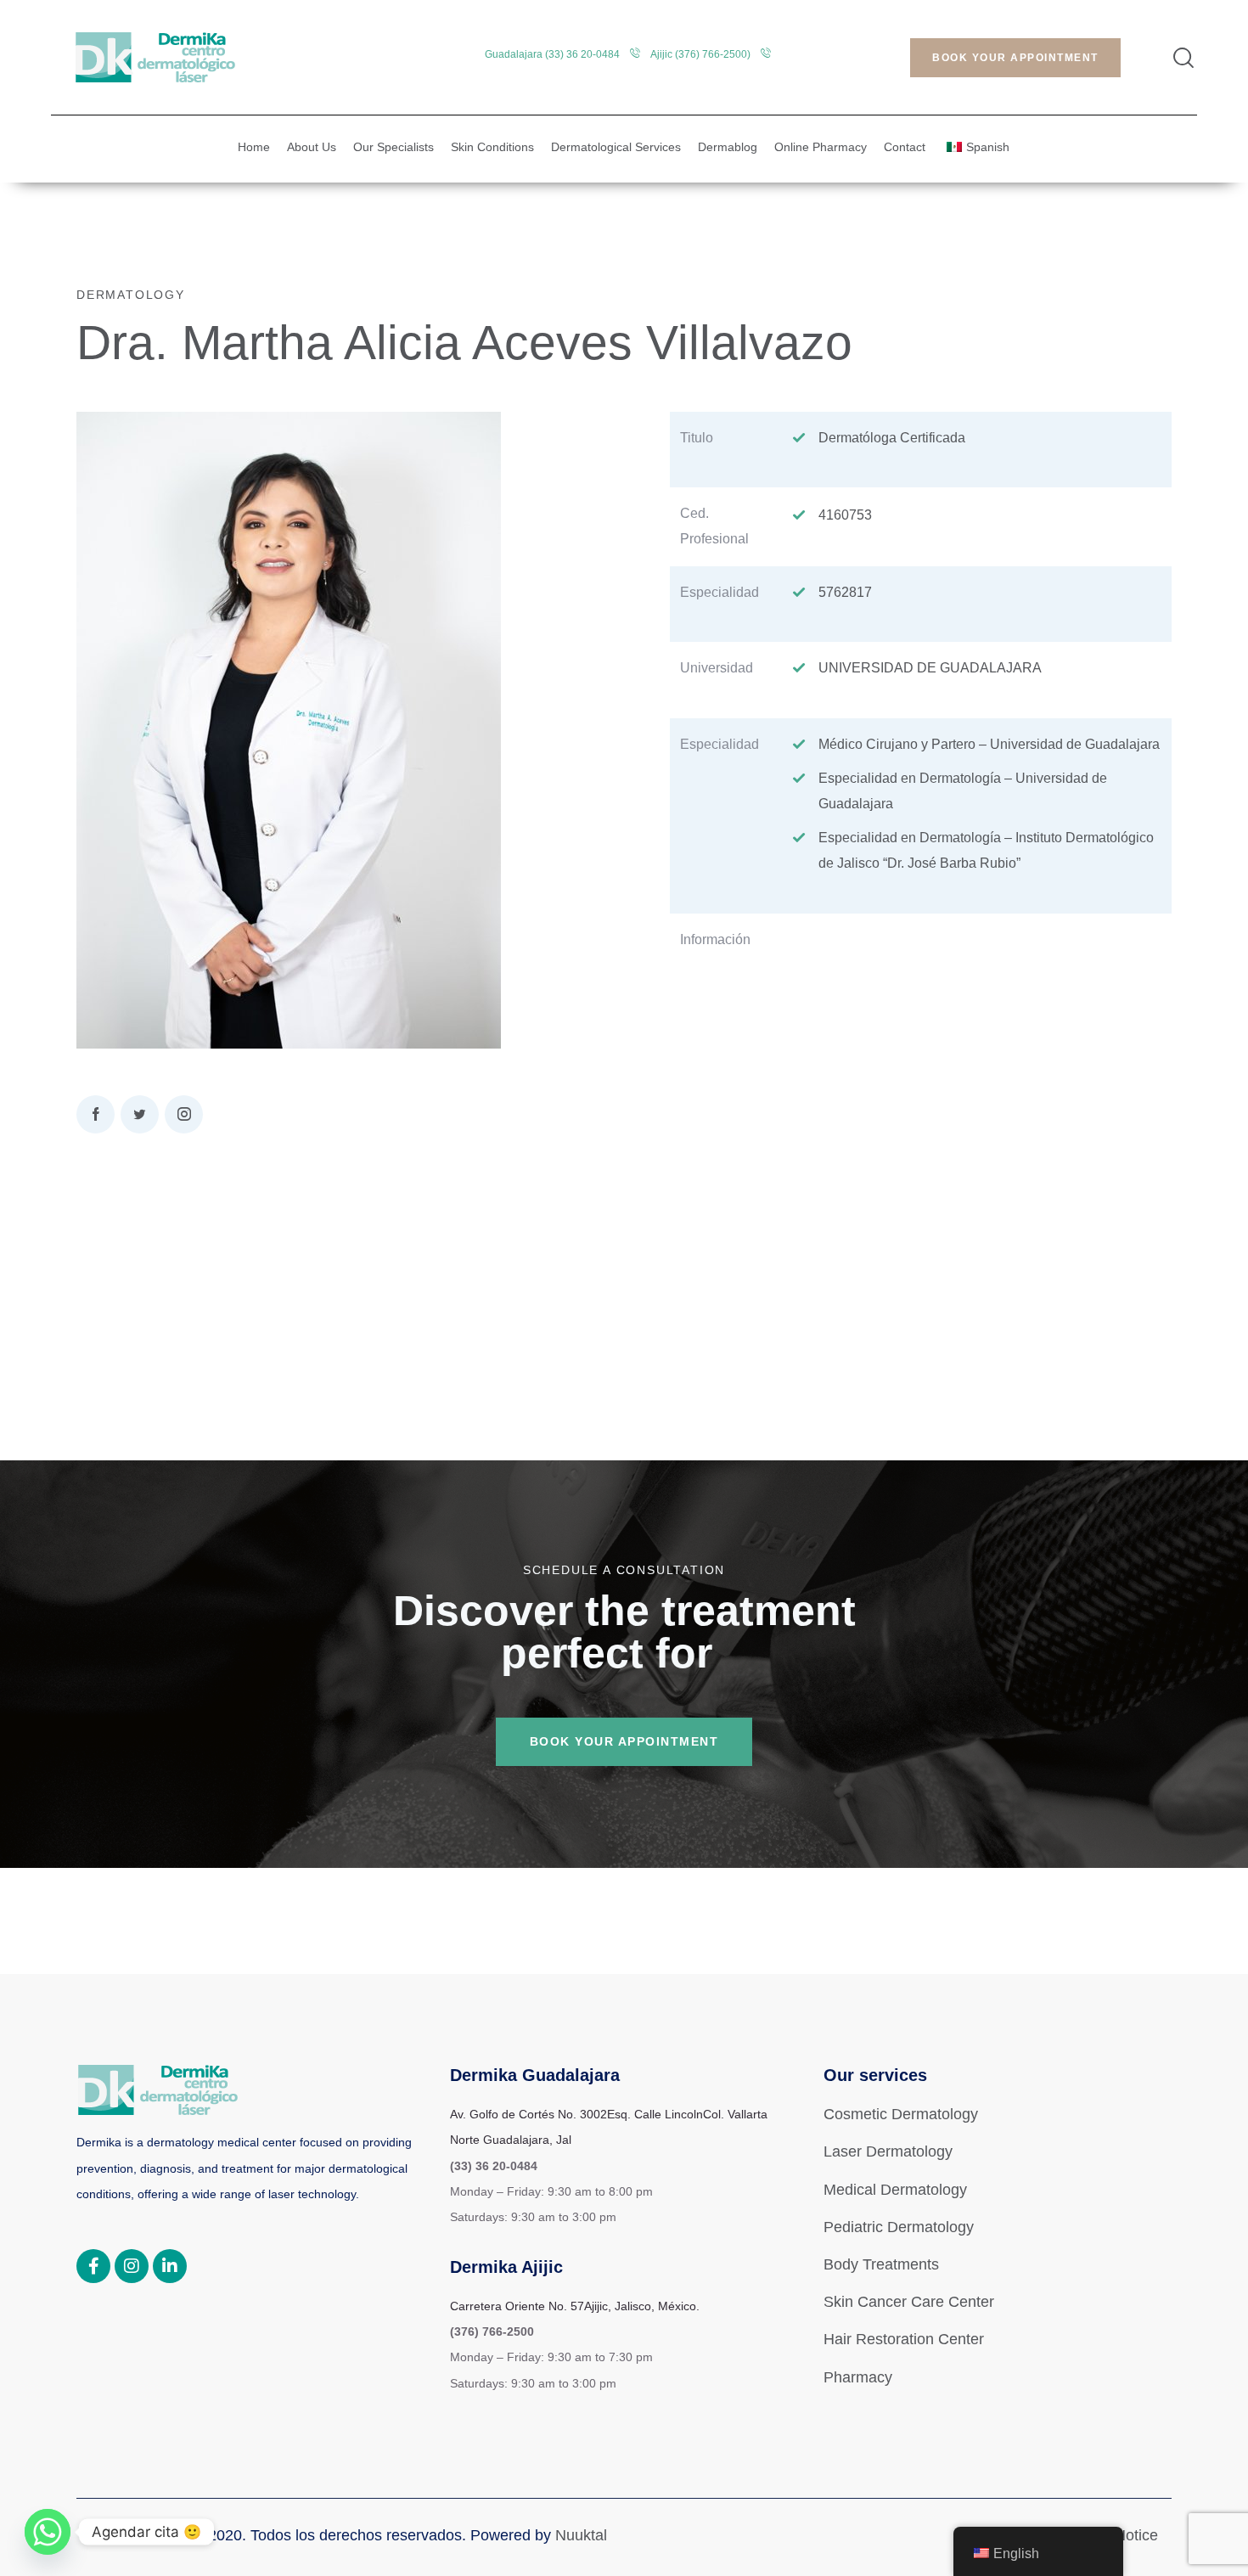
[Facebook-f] (93, 2266)
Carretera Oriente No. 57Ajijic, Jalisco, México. (575, 2306)
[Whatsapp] (48, 2532)
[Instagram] (132, 2266)
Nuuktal (581, 2535)
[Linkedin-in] (170, 2266)
